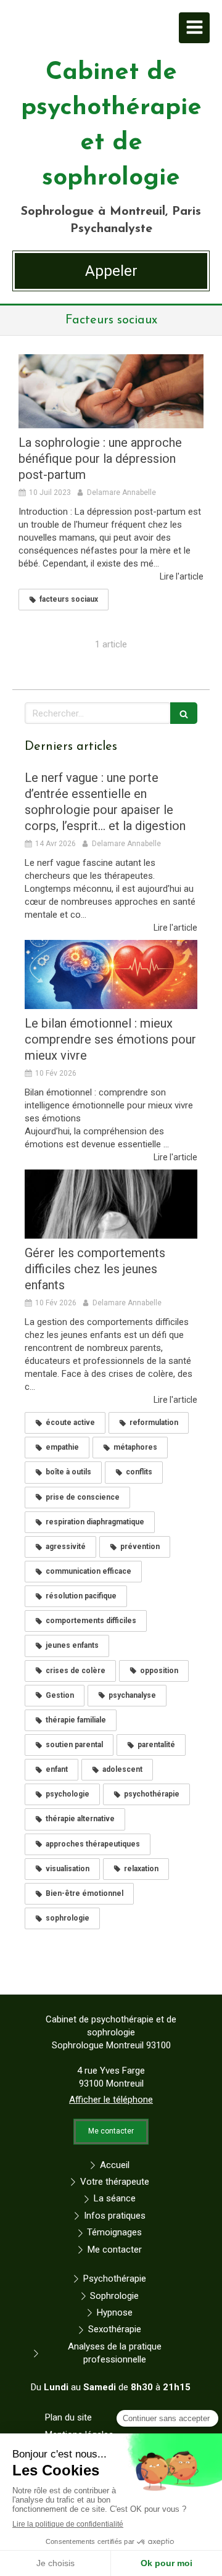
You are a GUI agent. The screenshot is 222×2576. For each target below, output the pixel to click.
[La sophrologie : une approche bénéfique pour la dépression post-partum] (111, 391)
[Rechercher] (184, 713)
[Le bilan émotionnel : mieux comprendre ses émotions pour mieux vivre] (111, 974)
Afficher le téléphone (111, 2100)
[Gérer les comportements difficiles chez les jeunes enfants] (111, 1204)
